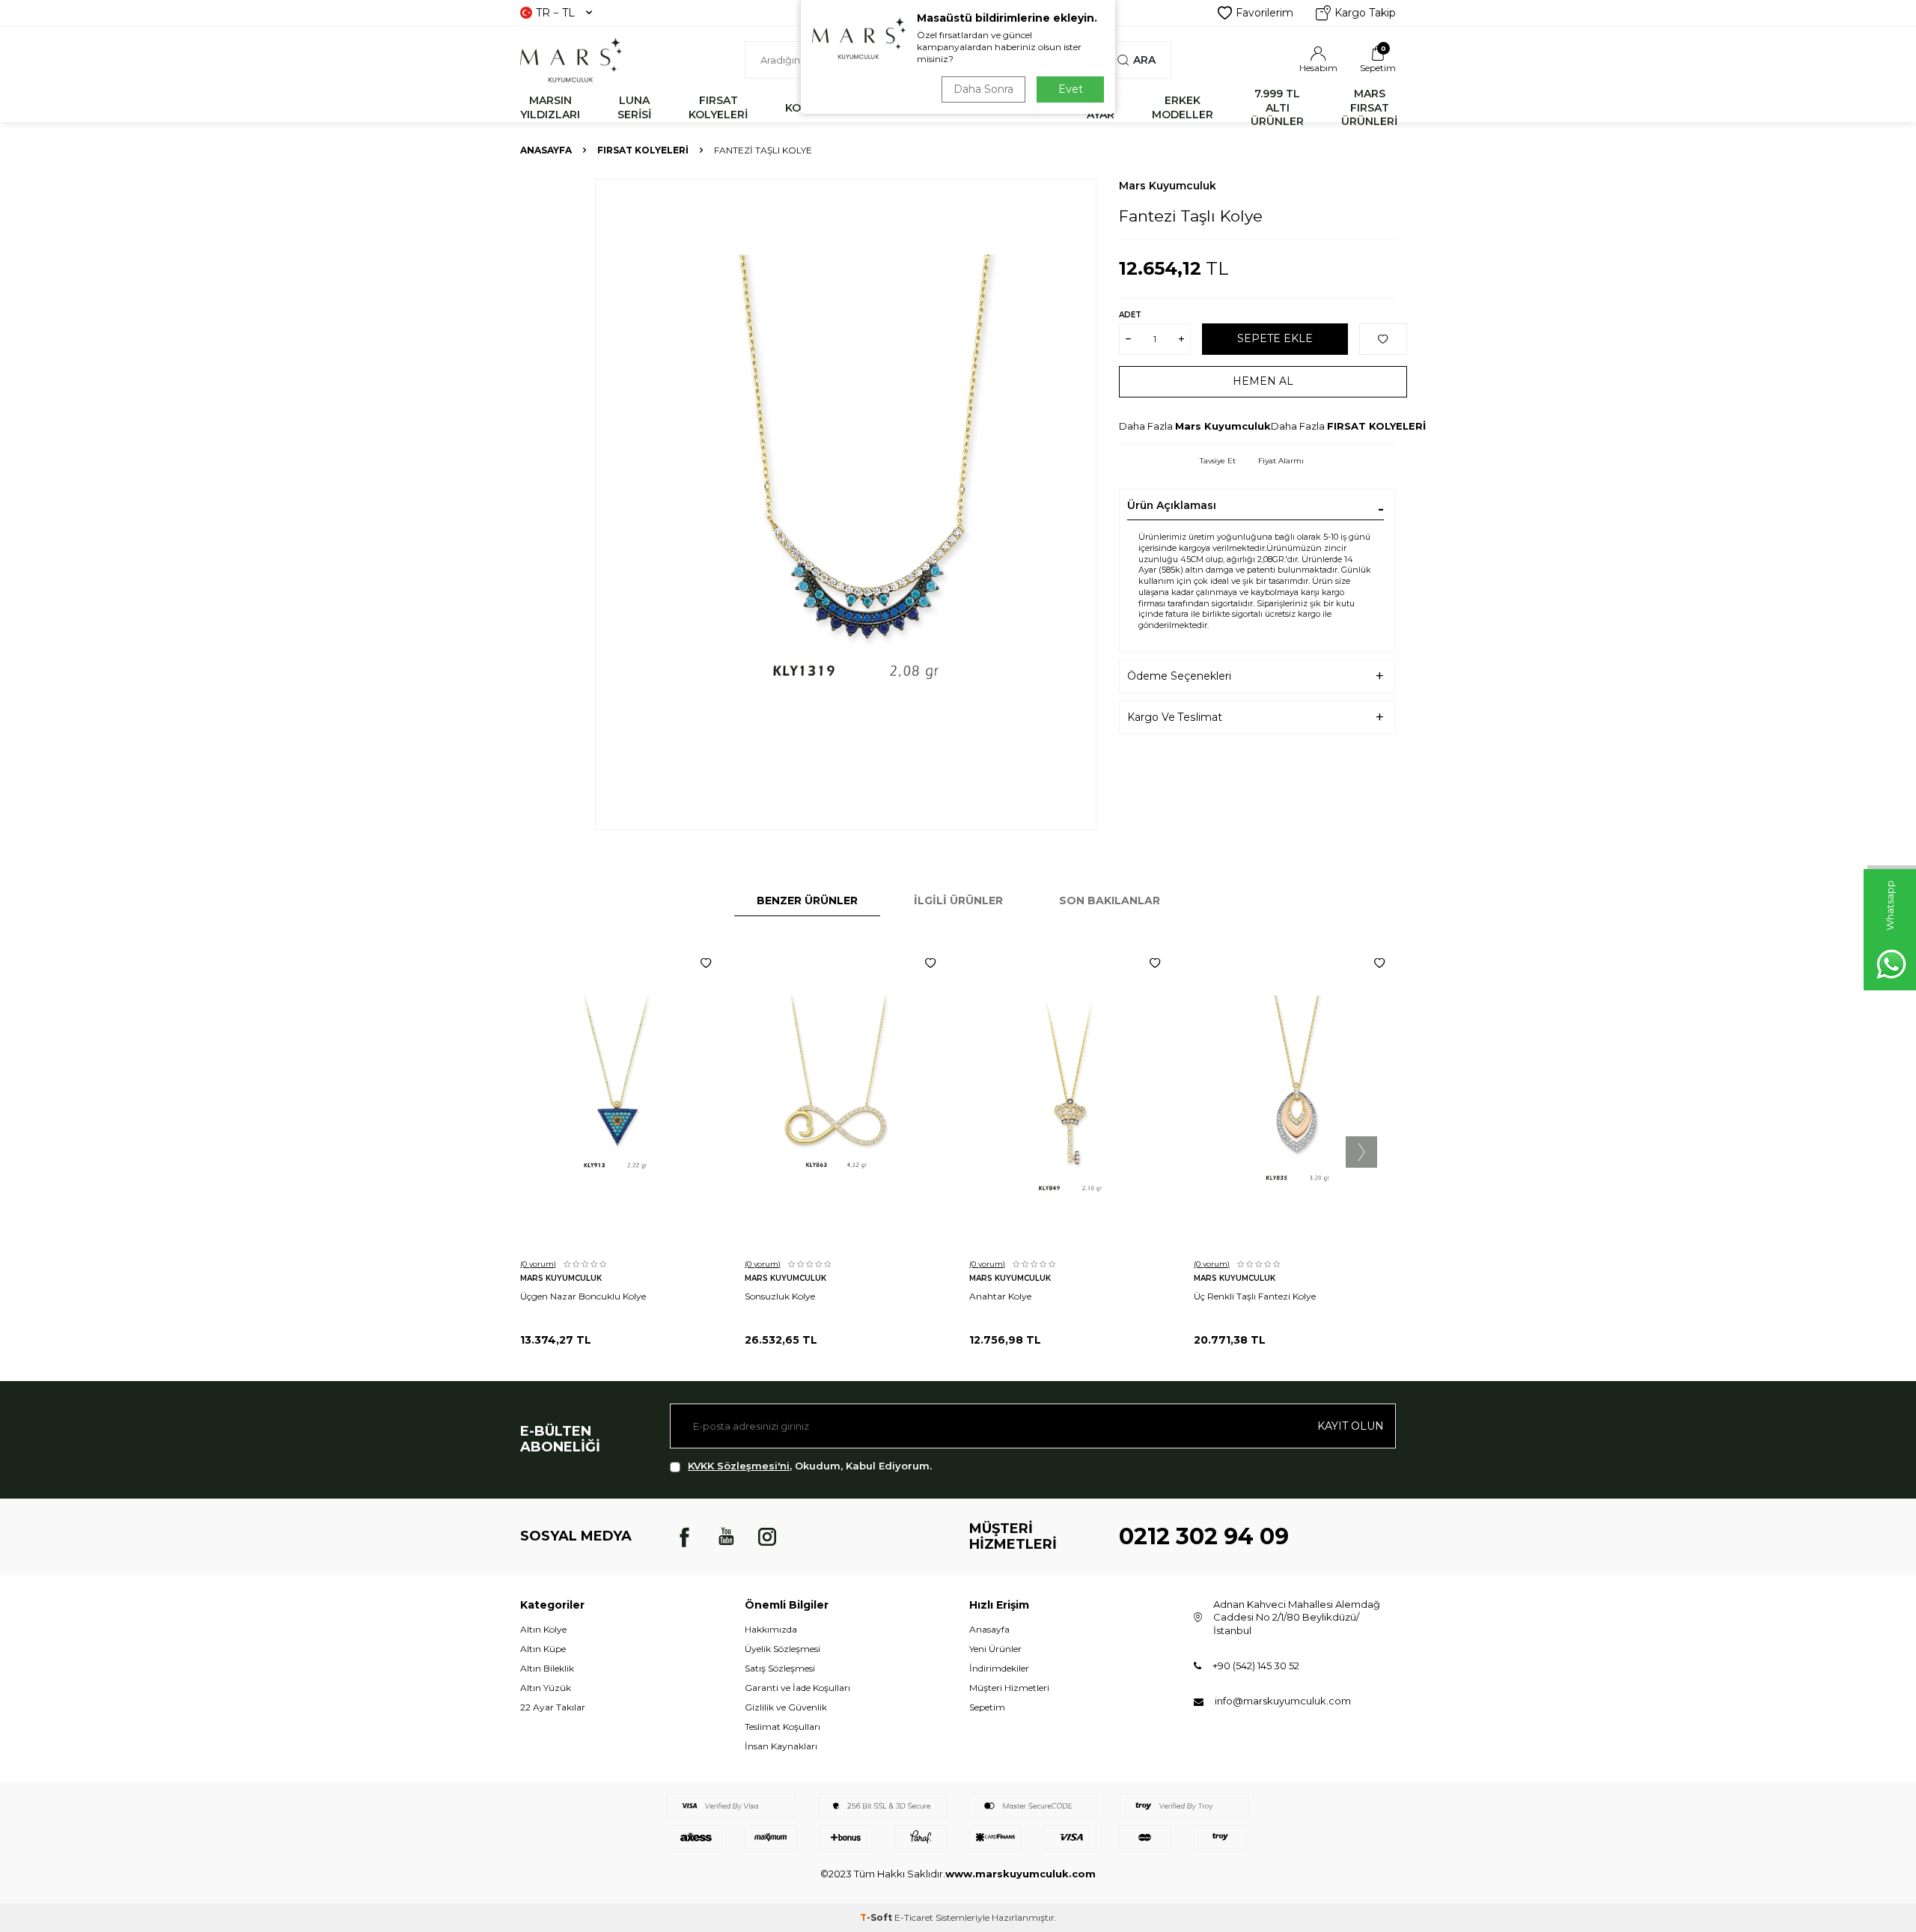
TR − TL (555, 13)
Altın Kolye (543, 1629)
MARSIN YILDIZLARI (550, 107)
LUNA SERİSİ (634, 107)
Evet (1071, 89)
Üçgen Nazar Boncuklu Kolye (583, 1296)
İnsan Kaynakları (781, 1746)
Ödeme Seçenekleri (1179, 676)
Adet (1130, 315)
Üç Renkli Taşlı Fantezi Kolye (1255, 1296)
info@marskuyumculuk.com (1283, 1701)
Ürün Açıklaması (1172, 505)
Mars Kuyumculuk (1168, 186)
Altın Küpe (543, 1649)
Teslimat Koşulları (782, 1727)
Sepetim (987, 1707)
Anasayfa (546, 150)
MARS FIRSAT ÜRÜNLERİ (1369, 108)
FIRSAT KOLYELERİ (718, 107)
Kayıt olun (1351, 1426)
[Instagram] (767, 1537)
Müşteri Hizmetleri (1009, 1688)
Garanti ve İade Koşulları (797, 1688)
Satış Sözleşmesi (780, 1668)
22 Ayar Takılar (553, 1707)
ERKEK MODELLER (1183, 107)
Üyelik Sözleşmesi (782, 1649)
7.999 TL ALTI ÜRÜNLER (1277, 108)
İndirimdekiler (999, 1668)
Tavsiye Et (1218, 461)
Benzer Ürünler (807, 901)
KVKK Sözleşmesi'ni (739, 1466)
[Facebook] (685, 1537)
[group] (846, 505)
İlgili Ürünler (958, 901)
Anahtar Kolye (1000, 1296)
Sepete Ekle (1275, 338)
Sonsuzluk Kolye (780, 1296)
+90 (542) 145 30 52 (1256, 1666)
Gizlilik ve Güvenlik (786, 1707)
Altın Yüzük (546, 1688)
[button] (1361, 1152)
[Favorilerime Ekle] (706, 963)
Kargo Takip (1365, 13)
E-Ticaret (914, 1917)
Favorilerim (1264, 13)
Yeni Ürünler (995, 1649)
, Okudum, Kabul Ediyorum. (810, 1466)
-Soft (877, 1917)
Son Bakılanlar (1110, 901)
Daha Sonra (983, 89)
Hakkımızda (771, 1629)
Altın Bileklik (547, 1668)
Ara (1144, 60)
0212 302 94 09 (1204, 1536)
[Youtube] (726, 1537)
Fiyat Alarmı (1281, 461)
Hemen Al (1263, 381)
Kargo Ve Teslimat (1175, 717)
